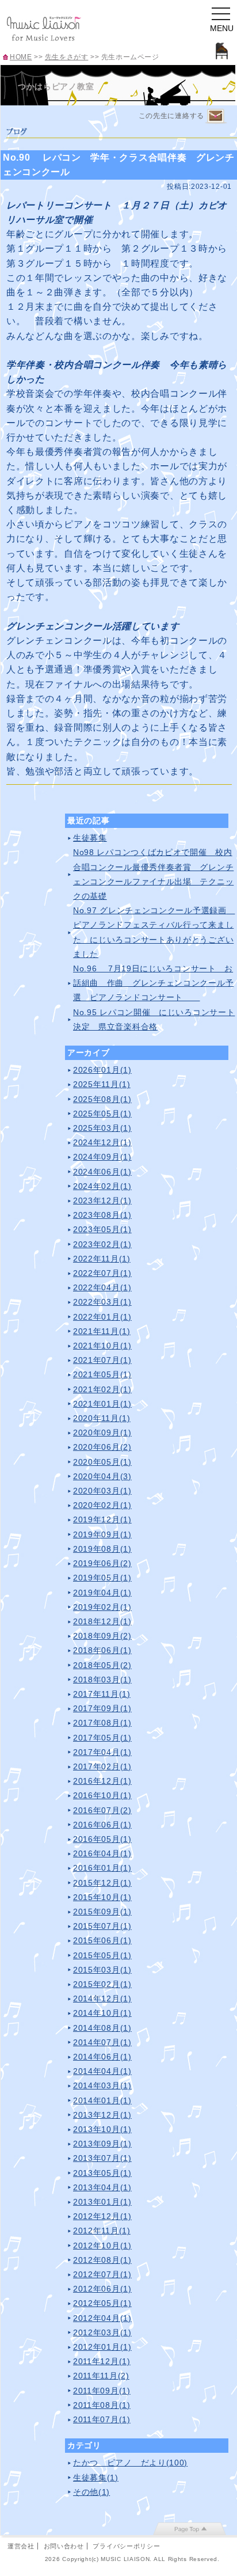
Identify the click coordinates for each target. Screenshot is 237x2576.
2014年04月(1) (102, 2071)
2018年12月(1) (102, 1621)
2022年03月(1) (102, 1302)
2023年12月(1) (102, 1200)
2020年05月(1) (102, 1462)
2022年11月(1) (102, 1259)
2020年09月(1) (102, 1433)
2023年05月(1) (102, 1229)
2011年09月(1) (102, 2391)
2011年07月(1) (102, 2419)
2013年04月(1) (102, 2187)
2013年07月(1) (102, 2158)
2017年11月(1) (102, 1694)
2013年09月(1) (102, 2144)
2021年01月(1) (102, 1404)
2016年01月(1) (102, 1868)
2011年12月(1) (102, 2361)
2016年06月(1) (102, 1825)
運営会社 (21, 2546)
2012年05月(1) (102, 2303)
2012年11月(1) (102, 2231)
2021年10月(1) (102, 1346)
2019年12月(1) (102, 1519)
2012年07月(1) (102, 2274)
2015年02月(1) (102, 1984)
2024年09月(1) (102, 1157)
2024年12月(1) (102, 1142)
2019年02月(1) (102, 1607)
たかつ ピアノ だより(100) (130, 2463)
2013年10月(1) (102, 2129)
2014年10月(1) (102, 2013)
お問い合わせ (64, 2546)
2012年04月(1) (102, 2318)
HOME (21, 57)
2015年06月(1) (102, 1940)
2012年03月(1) (102, 2332)
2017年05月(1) (102, 1738)
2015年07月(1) (102, 1926)
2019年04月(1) (102, 1593)
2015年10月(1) (102, 1897)
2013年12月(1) (102, 2115)
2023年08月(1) (102, 1215)
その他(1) (91, 2492)
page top (190, 2529)
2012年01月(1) (102, 2347)
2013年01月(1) (102, 2202)
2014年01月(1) (102, 2100)
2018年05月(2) (102, 1665)
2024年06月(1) (102, 1172)
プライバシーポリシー (126, 2546)
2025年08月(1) (102, 1099)
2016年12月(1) (102, 1781)
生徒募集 (90, 838)
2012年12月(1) (102, 2216)
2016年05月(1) (102, 1839)
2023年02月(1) (102, 1244)
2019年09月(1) (102, 1534)
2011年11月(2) (101, 2376)
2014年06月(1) (102, 2057)
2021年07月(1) (102, 1360)
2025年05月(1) (102, 1114)
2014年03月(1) (102, 2085)
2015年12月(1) (102, 1883)
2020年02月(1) (102, 1505)
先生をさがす (67, 57)
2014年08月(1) (102, 2028)
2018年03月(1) (102, 1680)
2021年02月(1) (102, 1389)
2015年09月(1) (102, 1912)
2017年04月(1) (102, 1752)
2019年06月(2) (102, 1563)
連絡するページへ (216, 117)
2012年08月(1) (102, 2260)
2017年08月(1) (102, 1723)
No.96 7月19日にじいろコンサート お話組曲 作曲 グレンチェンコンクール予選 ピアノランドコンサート (153, 983)
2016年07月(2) (102, 1810)
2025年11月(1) (102, 1084)
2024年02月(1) (102, 1186)
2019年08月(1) (102, 1549)
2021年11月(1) (102, 1331)
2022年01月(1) (102, 1317)
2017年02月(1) (102, 1766)
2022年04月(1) (102, 1287)
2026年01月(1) (102, 1070)
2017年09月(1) (102, 1708)
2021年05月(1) (102, 1374)
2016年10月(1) (102, 1795)
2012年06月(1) (102, 2289)
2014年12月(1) (102, 1999)
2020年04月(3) (102, 1476)
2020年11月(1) (102, 1418)
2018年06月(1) (102, 1650)
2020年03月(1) (102, 1491)
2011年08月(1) (102, 2405)
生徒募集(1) (96, 2478)
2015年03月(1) (102, 1970)
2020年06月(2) (102, 1447)
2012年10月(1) (102, 2246)
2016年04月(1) (102, 1853)
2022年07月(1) (102, 1273)
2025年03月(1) (102, 1128)
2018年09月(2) (102, 1636)
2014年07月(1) (102, 2042)
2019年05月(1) (102, 1578)
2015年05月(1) (102, 1955)
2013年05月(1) (102, 2173)
